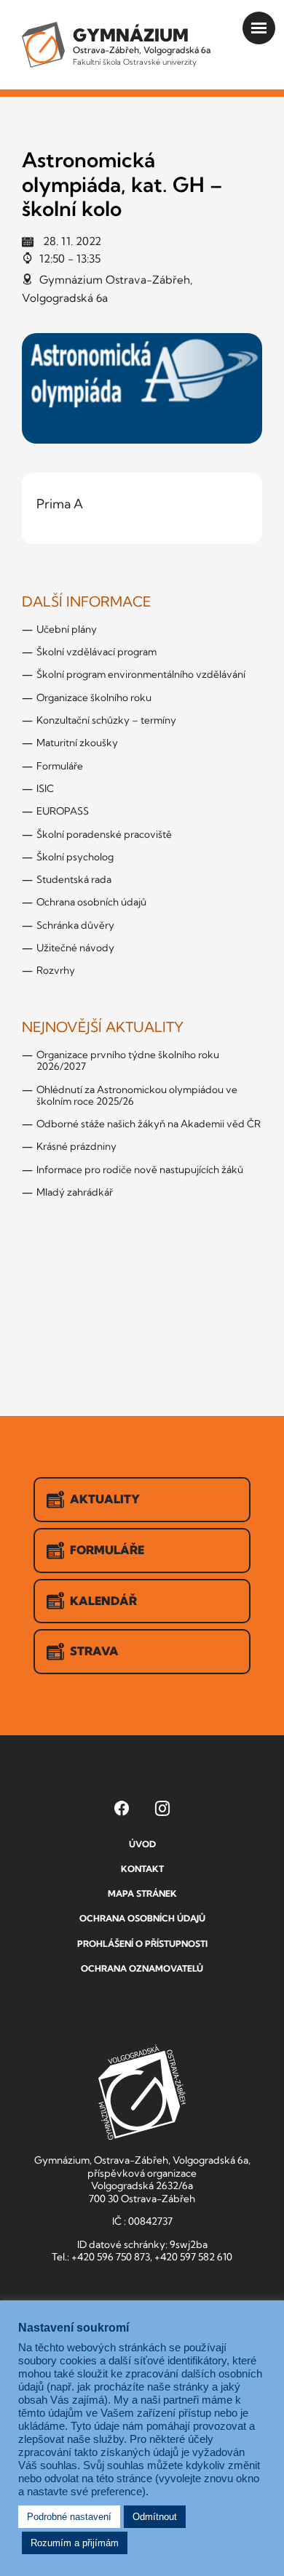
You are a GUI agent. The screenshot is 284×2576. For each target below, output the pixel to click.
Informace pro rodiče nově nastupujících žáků (140, 1169)
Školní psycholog (75, 857)
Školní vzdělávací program (96, 652)
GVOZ (142, 2092)
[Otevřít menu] (259, 28)
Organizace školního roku (94, 697)
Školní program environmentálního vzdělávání (141, 674)
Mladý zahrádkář (75, 1192)
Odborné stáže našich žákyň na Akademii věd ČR (149, 1124)
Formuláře (60, 766)
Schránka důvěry (75, 925)
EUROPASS (63, 811)
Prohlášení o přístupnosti (142, 1944)
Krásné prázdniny (76, 1146)
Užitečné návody (75, 948)
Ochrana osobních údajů (91, 902)
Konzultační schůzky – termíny (106, 720)
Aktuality (105, 1499)
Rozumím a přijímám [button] (75, 2543)
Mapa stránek (142, 1893)
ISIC (45, 788)
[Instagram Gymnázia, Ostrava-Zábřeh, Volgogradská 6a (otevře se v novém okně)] (162, 1808)
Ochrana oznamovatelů (142, 1968)
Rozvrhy (56, 970)
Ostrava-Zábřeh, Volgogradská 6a (142, 45)
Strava (94, 1651)
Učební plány (67, 629)
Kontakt (142, 1869)
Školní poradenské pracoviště (104, 834)
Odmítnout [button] (155, 2517)
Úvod (142, 1844)
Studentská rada (74, 879)
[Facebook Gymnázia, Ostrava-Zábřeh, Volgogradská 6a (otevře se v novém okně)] (122, 1808)
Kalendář (103, 1601)
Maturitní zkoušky (77, 743)
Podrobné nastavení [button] (69, 2517)
